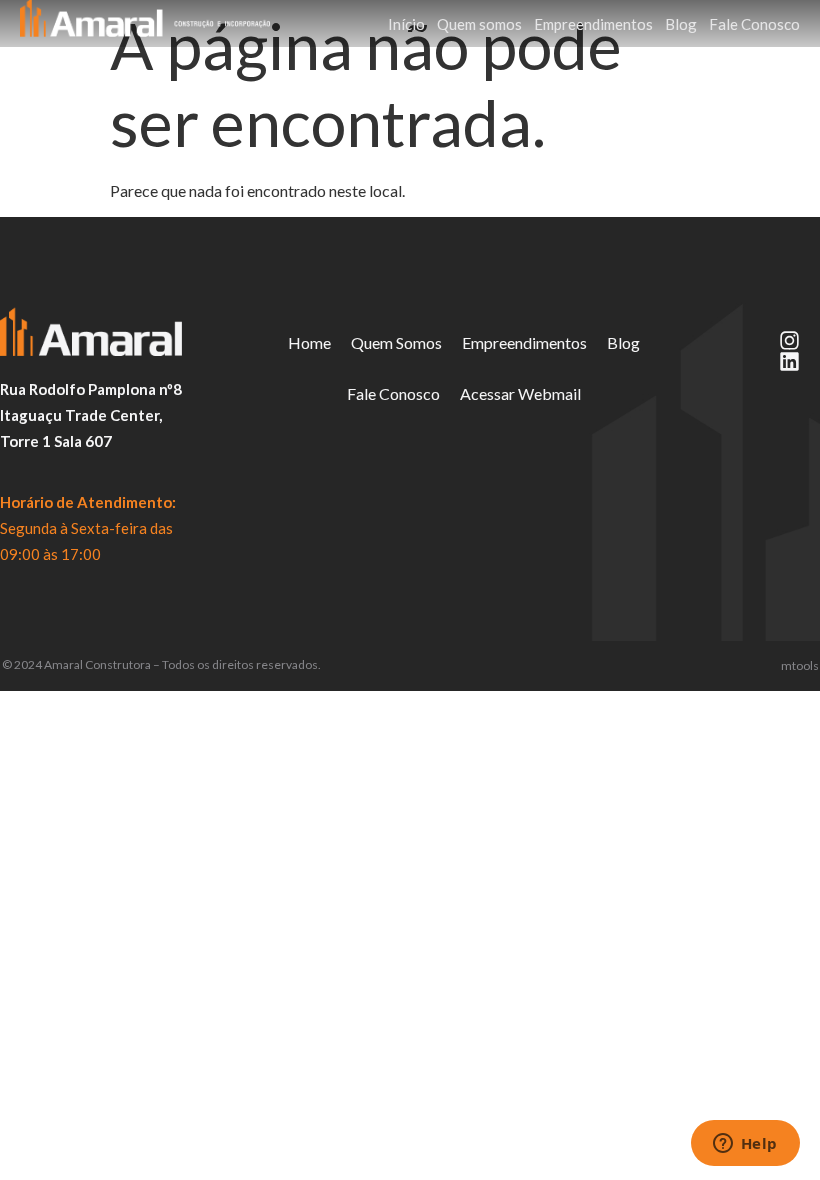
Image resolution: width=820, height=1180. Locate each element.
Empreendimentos (593, 24)
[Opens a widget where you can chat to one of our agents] (745, 1145)
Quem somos (479, 24)
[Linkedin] (789, 361)
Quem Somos (396, 342)
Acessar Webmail (520, 393)
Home (309, 342)
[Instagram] (789, 340)
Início (406, 24)
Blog (681, 24)
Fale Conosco (754, 24)
